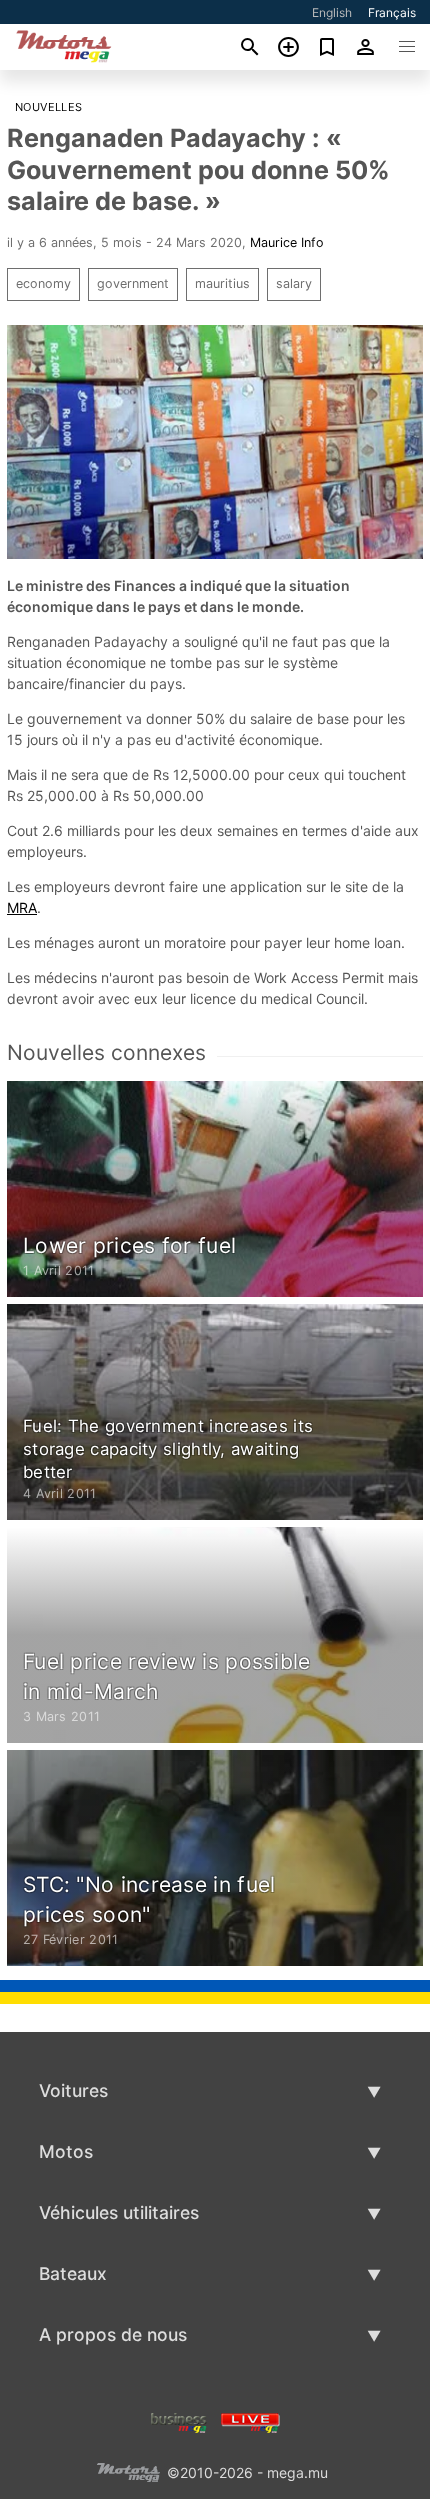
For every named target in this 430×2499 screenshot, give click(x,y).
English (332, 12)
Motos (66, 2151)
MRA (22, 907)
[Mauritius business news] (179, 2420)
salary (294, 283)
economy (43, 283)
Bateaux (73, 2273)
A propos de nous (113, 2334)
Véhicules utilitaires (119, 2212)
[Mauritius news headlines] (250, 2420)
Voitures (73, 2090)
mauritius (222, 283)
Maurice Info (287, 242)
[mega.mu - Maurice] (128, 2470)
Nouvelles (49, 107)
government (133, 283)
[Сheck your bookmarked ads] (327, 47)
